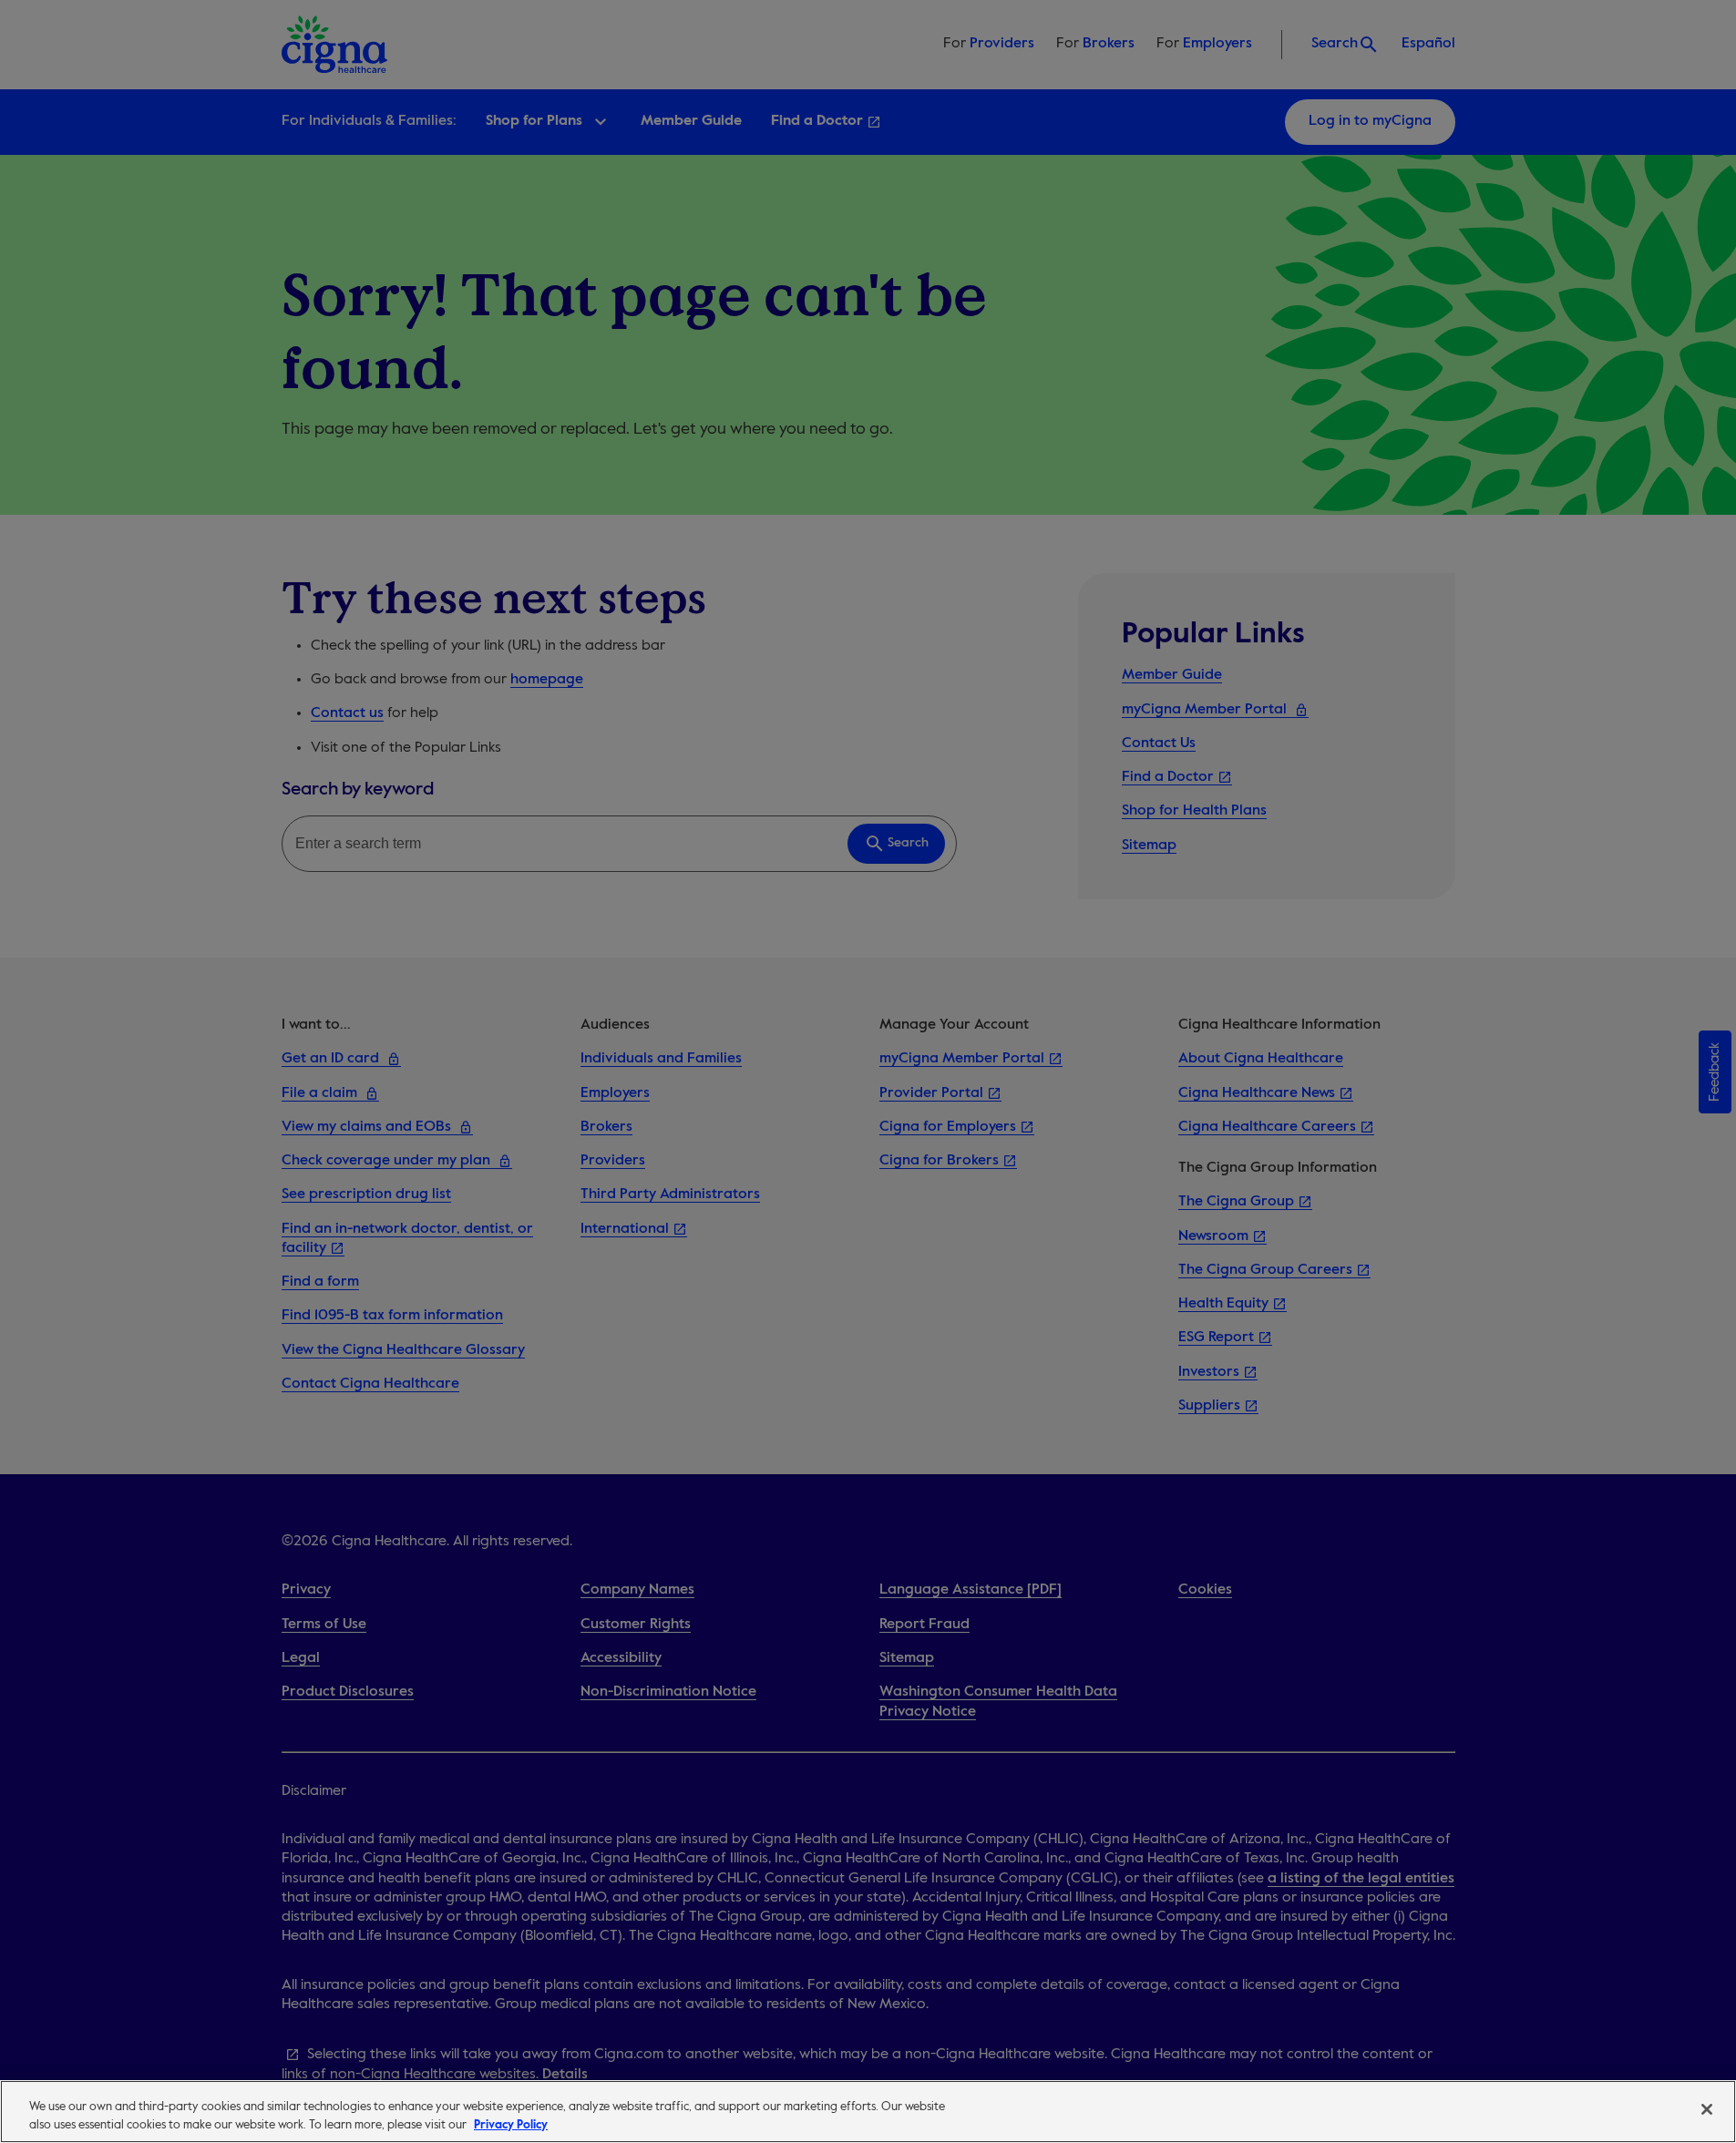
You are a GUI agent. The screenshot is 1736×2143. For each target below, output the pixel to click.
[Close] (1707, 2109)
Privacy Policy (511, 2124)
